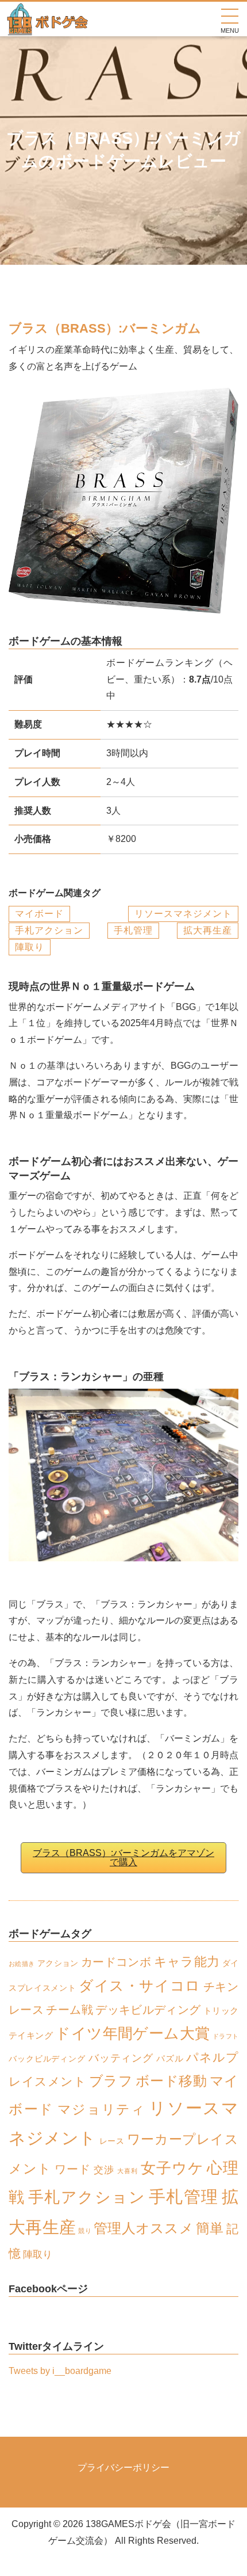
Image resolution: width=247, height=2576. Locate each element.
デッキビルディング (148, 2010)
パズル (170, 2058)
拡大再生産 (208, 930)
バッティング (121, 2058)
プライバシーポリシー (123, 2468)
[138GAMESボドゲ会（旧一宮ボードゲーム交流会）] (48, 27)
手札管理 (133, 930)
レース (112, 2141)
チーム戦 (69, 2010)
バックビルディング (47, 2059)
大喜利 (128, 2171)
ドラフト (225, 2036)
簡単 (210, 2228)
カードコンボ (116, 1962)
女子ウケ (172, 2168)
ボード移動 (171, 2081)
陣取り (30, 947)
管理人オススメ (144, 2228)
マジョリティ (102, 2110)
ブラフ (111, 2081)
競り (85, 2231)
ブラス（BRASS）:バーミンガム (105, 328)
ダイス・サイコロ (140, 1986)
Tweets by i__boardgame (60, 2371)
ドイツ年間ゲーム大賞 (132, 2033)
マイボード (39, 914)
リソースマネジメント (183, 914)
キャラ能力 (187, 1962)
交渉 (104, 2170)
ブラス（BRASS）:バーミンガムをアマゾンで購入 (123, 1857)
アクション (58, 1963)
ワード (73, 2169)
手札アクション (49, 930)
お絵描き (22, 1964)
